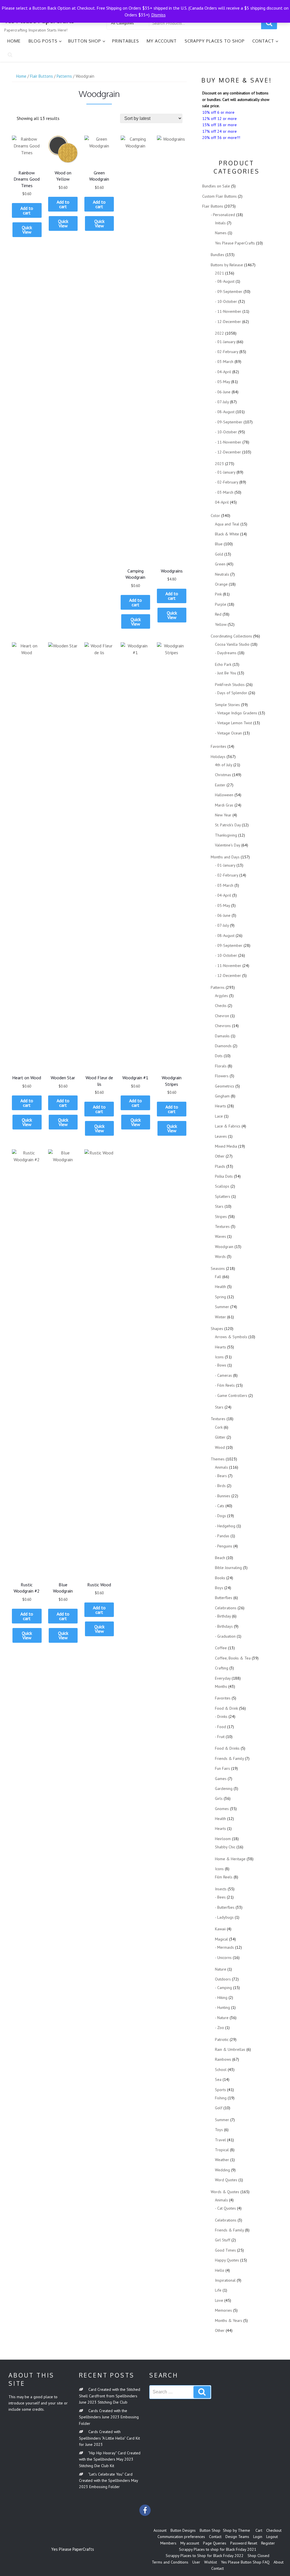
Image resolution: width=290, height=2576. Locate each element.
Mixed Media (226, 1146)
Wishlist (211, 2562)
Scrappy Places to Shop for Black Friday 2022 (205, 2556)
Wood (220, 1447)
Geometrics (225, 1086)
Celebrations (226, 1608)
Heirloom (223, 1839)
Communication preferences (181, 2537)
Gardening (224, 1789)
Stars (219, 1206)
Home (14, 41)
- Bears (221, 1476)
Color (215, 516)
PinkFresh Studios (230, 685)
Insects (221, 1889)
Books (220, 1578)
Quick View (27, 230)
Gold (219, 554)
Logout (272, 2537)
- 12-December (228, 322)
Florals (221, 1066)
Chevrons (223, 1026)
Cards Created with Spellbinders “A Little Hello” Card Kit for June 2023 (109, 2438)
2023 (219, 464)
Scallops (222, 1186)
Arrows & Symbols (231, 1337)
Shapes (217, 1329)
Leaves (221, 1136)
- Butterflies (225, 1907)
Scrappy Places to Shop (215, 41)
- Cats (220, 1506)
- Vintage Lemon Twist (234, 723)
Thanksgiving (226, 835)
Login (258, 2537)
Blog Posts (43, 41)
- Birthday (223, 1616)
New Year (223, 815)
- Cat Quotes (225, 2208)
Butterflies (224, 1598)
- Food (220, 1727)
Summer (222, 1307)
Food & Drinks (227, 1748)
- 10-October (226, 301)
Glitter (220, 1437)
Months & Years (229, 2320)
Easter (220, 785)
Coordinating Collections (231, 636)
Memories (223, 2310)
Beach (220, 1558)
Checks (221, 1006)
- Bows (221, 1365)
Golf (219, 2108)
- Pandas (222, 1536)
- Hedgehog (225, 1526)
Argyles (221, 996)
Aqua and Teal (227, 524)
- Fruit (220, 1737)
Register (268, 2543)
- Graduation (225, 1636)
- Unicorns (223, 1958)
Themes (218, 1459)
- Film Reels (225, 1385)
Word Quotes (226, 2180)
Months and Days (225, 857)
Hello (220, 2270)
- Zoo (219, 2028)
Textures (222, 1226)
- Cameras (223, 1375)
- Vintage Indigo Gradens (236, 713)
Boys (219, 1588)
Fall (218, 1277)
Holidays (218, 757)
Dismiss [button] (158, 15)
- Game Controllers (231, 1395)
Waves (220, 1236)
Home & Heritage (230, 1859)
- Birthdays (224, 1626)
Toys (219, 2130)
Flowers (222, 1076)
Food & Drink (226, 1708)
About (279, 2562)
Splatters (223, 1196)
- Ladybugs (224, 1917)
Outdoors (223, 1979)
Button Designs (183, 2530)
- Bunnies (223, 1496)
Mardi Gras (224, 805)
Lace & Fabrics (228, 1126)
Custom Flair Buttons (219, 196)
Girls (219, 1798)
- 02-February (227, 352)
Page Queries (215, 2543)
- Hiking (221, 1998)
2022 (219, 333)
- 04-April (223, 372)
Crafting (222, 1668)
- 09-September (229, 292)
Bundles (217, 255)
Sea (218, 2079)
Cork (219, 1427)
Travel (220, 2140)
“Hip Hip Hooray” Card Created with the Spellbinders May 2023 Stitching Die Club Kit (110, 2459)
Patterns (64, 76)
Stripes (221, 1217)
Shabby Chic (225, 1847)
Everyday (223, 1678)
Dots (219, 1056)
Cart (259, 2530)
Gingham (222, 1096)
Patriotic (222, 2039)
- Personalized (223, 215)
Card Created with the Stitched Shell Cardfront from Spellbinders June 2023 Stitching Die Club (110, 2396)
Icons (219, 1357)
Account (160, 2530)
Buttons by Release (227, 265)
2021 (219, 273)
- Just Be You (226, 673)
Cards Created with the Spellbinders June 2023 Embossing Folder (109, 2417)
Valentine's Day (228, 845)
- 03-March (224, 362)
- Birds (220, 1486)
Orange (221, 584)
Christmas (223, 775)
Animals (221, 1467)
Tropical (222, 2150)
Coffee (221, 1648)
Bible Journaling (228, 1568)
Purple (221, 604)
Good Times (225, 2250)
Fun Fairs (222, 1768)
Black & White (227, 534)
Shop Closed (258, 2556)
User (196, 2562)
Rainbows (223, 2059)
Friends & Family (229, 1758)
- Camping (223, 1988)
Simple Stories (227, 705)
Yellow (221, 624)
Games (221, 1779)
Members (168, 2543)
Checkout (274, 2530)
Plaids (220, 1166)
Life (218, 2290)
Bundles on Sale (216, 186)
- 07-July (222, 402)
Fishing (221, 2098)
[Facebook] (145, 2510)
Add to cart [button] (27, 210)
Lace (219, 1116)
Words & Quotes (225, 2192)
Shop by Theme (236, 2530)
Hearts (220, 1106)
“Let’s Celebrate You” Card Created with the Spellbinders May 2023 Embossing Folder (108, 2481)
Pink (218, 594)
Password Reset (244, 2543)
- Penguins (224, 1546)
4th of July (224, 765)
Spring (220, 1297)
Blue (219, 544)
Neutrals (222, 574)
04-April (222, 502)
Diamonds (223, 1046)
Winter (220, 1317)
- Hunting (222, 2007)
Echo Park (223, 664)
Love (219, 2300)
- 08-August (225, 281)
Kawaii (220, 1929)
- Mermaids (224, 1947)
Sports (220, 2090)
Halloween (224, 795)
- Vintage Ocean (228, 733)
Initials (220, 223)
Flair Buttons (41, 76)
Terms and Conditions (170, 2562)
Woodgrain (224, 1247)
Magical (221, 1939)
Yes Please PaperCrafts (235, 243)
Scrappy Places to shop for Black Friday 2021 (218, 2549)
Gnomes (222, 1809)
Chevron (222, 1016)
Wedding (222, 2170)
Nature (221, 1969)
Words (220, 1257)
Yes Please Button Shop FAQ (245, 2562)
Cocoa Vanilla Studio (232, 644)
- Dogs (220, 1516)
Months (221, 1686)
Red (218, 614)
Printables (126, 41)
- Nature (222, 2018)
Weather (222, 2160)
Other (220, 1156)
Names (221, 233)
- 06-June (223, 392)
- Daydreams (226, 653)
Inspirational (225, 2280)
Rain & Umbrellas (230, 2049)
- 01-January (225, 342)
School (221, 2070)
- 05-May (222, 382)
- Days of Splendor (231, 693)
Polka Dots (224, 1176)
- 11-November (228, 311)
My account (162, 41)
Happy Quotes (227, 2260)
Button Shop (85, 41)
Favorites (218, 746)
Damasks (222, 1036)
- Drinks (221, 1716)
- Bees (220, 1897)
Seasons (218, 1268)
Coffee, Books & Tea (233, 1658)
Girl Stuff (223, 2240)
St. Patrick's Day (228, 825)
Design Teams (237, 2537)
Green (220, 564)
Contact (263, 41)
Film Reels (224, 1877)
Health (220, 1287)
